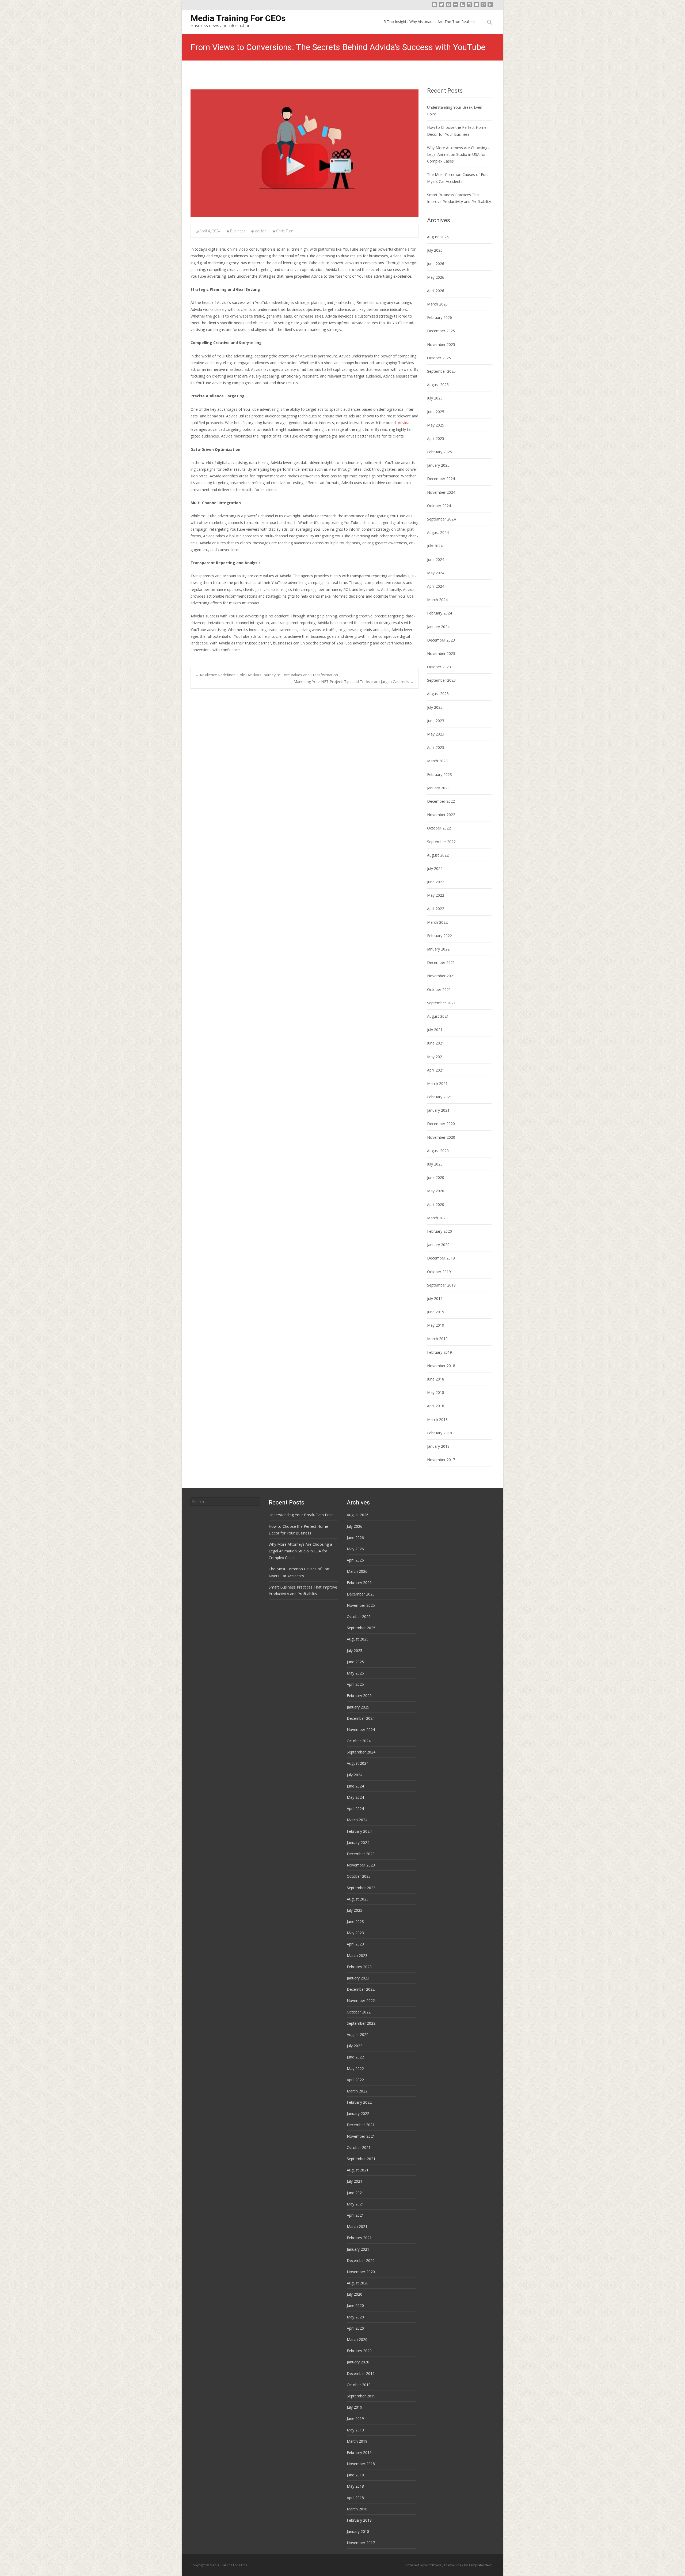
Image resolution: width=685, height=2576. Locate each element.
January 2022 (438, 949)
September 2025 (441, 371)
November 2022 (441, 815)
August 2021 (438, 1016)
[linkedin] (490, 7)
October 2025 (439, 358)
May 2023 (436, 734)
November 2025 (441, 344)
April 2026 (436, 291)
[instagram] (469, 7)
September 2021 (441, 1003)
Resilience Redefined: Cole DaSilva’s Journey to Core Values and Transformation (267, 675)
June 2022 (436, 882)
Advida (404, 423)
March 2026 (437, 304)
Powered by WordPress (424, 2565)
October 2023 (439, 667)
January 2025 (438, 465)
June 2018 (436, 1379)
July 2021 (435, 1030)
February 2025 (439, 452)
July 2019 (435, 1298)
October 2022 (439, 828)
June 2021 (436, 1043)
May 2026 (436, 277)
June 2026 (436, 264)
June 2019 (436, 1312)
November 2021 (441, 976)
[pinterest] (483, 7)
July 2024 (435, 546)
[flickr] (455, 7)
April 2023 (436, 747)
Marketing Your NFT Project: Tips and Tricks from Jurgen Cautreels (354, 682)
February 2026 (439, 317)
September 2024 (441, 519)
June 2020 (436, 1177)
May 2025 (436, 425)
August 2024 (438, 532)
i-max (459, 2565)
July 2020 (435, 1164)
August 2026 (438, 237)
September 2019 (441, 1285)
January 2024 (438, 627)
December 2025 (441, 331)
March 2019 (437, 1339)
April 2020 (436, 1204)
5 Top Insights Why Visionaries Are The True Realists (429, 22)
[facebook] (435, 7)
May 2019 (436, 1325)
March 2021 (437, 1083)
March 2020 (437, 1218)
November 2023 (441, 653)
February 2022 (439, 936)
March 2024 (437, 600)
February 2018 (439, 1433)
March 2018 (437, 1419)
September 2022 (441, 842)
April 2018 (436, 1406)
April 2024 (436, 586)
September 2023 (441, 680)
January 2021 (438, 1110)
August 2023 (438, 694)
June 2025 (436, 412)
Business (238, 231)
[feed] (462, 7)
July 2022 (435, 868)
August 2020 (438, 1151)
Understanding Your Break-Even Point (301, 1515)
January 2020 (438, 1245)
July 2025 (435, 398)
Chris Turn (285, 231)
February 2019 (439, 1352)
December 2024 (441, 479)
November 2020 (441, 1137)
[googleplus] (476, 7)
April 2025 (436, 438)
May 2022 (436, 895)
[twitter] (442, 7)
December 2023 (441, 640)
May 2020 (436, 1191)
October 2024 (439, 506)
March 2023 (437, 761)
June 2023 (436, 721)
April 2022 (436, 909)
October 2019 (439, 1272)
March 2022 (437, 922)
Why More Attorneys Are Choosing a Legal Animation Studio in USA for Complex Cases (459, 154)
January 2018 (438, 1446)
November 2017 (441, 1460)
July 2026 (435, 250)
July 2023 (435, 707)
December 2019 (441, 1258)
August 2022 (438, 855)
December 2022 (441, 801)
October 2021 (439, 989)
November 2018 (441, 1366)
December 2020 (441, 1124)
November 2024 (441, 492)
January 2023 (438, 788)
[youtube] (448, 7)
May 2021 (436, 1057)
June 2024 (436, 559)
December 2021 (441, 962)
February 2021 (439, 1097)
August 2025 (438, 385)
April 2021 (436, 1070)
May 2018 (436, 1392)
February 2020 (439, 1231)
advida (261, 231)
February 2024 (439, 613)
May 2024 (436, 573)
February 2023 (439, 774)
